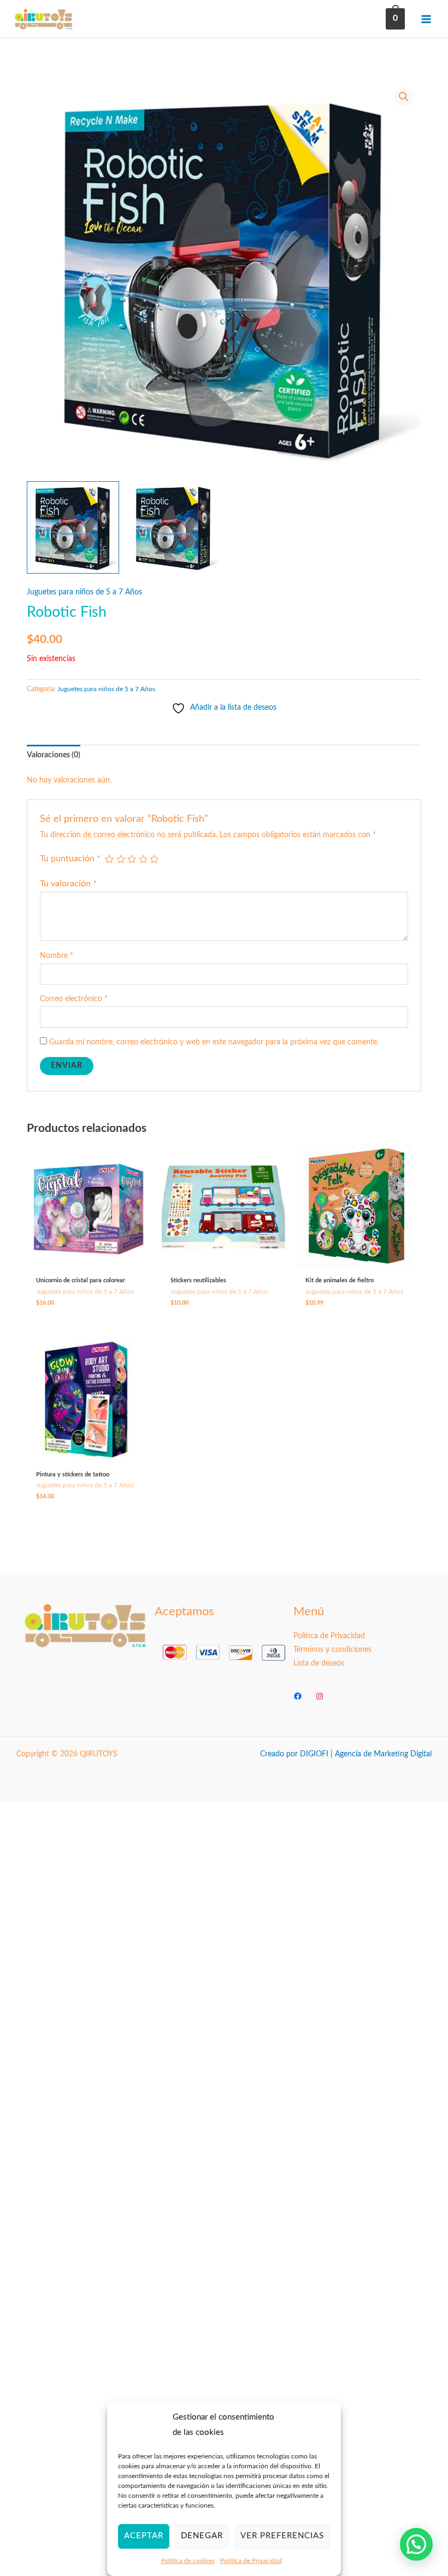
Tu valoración (68, 884)
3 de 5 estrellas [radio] (132, 859)
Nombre (57, 956)
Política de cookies (188, 2561)
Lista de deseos (319, 1663)
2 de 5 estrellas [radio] (121, 859)
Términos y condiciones (332, 1650)
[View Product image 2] (173, 527)
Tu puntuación (70, 858)
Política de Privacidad (251, 2561)
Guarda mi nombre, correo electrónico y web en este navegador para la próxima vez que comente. (214, 1042)
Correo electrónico (74, 999)
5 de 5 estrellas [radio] (154, 859)
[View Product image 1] (73, 527)
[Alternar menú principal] (426, 19)
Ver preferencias (282, 2536)
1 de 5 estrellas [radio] (109, 859)
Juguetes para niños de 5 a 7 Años (84, 592)
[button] (404, 97)
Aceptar (144, 2536)
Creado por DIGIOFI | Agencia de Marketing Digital (346, 1754)
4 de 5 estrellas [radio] (143, 859)
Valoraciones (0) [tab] (54, 755)
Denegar (202, 2536)
